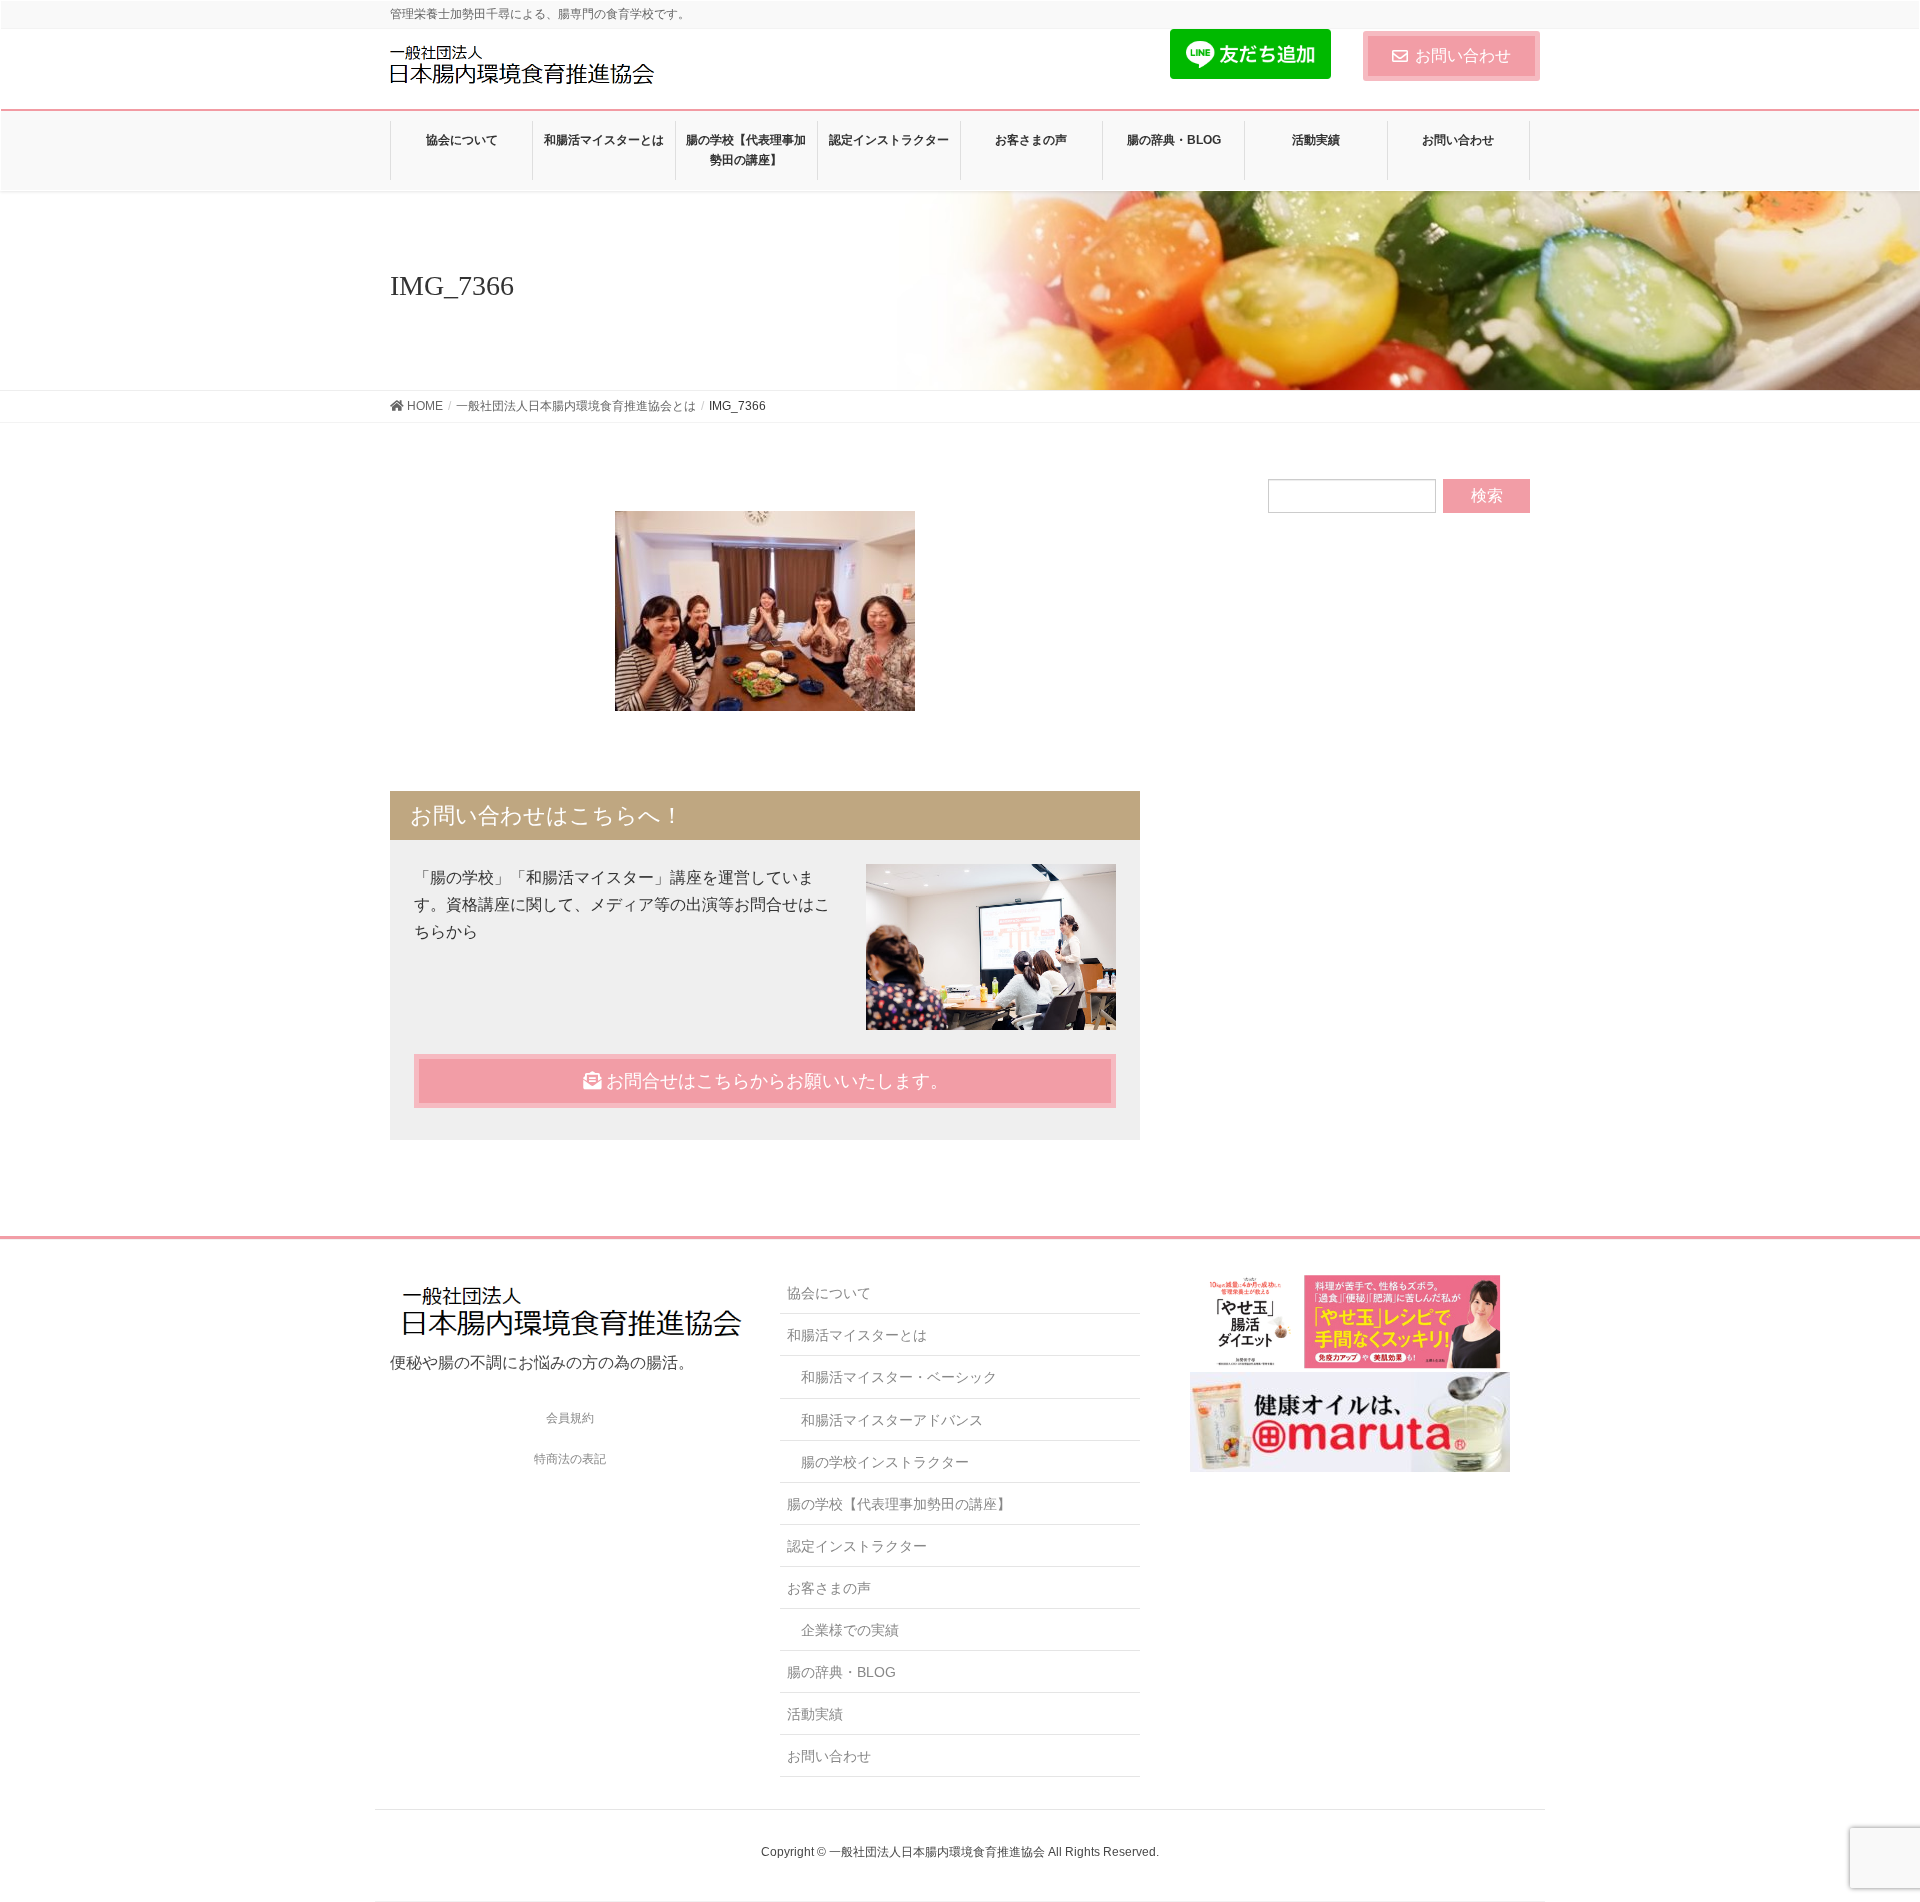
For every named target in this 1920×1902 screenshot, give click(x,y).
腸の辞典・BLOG (841, 1672)
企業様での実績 (850, 1630)
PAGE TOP (1858, 1827)
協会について (829, 1293)
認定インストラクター (857, 1546)
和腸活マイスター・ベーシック (899, 1377)
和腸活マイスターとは (857, 1335)
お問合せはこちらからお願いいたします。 (774, 1081)
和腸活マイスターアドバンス (892, 1420)
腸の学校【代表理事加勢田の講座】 (899, 1504)
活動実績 (815, 1714)
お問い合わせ (1463, 55)
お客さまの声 (829, 1588)
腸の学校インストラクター (885, 1462)
